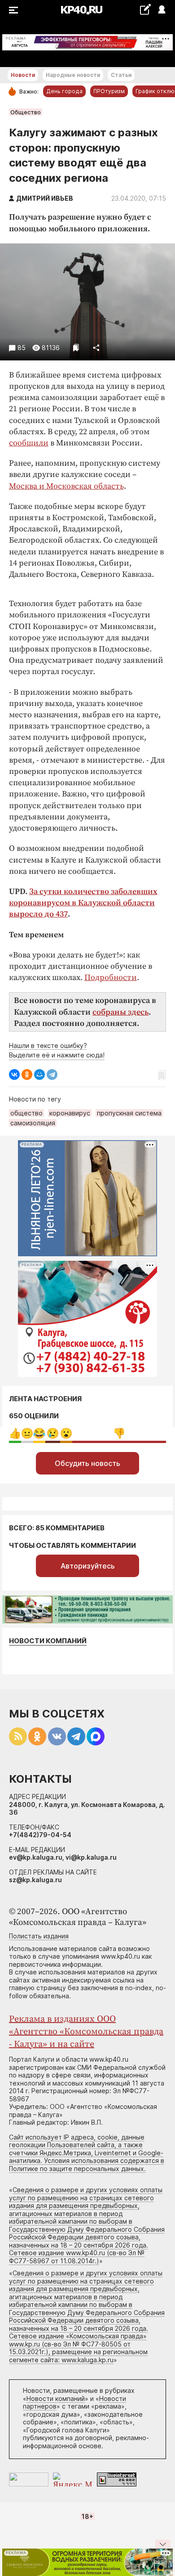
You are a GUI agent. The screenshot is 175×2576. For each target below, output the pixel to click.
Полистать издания (39, 1936)
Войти (161, 10)
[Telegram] (52, 1074)
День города (64, 91)
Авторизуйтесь (88, 1566)
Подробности (111, 978)
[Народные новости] (145, 9)
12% (53, 1433)
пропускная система (129, 1113)
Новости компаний (48, 1641)
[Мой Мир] (39, 1074)
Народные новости (73, 75)
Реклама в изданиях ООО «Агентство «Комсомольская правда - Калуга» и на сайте (86, 2032)
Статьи (121, 75)
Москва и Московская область (66, 486)
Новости (23, 75)
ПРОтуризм (109, 91)
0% (15, 1433)
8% (39, 1433)
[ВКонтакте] (14, 1074)
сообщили (29, 443)
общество (26, 1113)
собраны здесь (120, 1012)
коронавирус (70, 1113)
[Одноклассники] (27, 1074)
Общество (26, 112)
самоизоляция (33, 1123)
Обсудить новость (87, 1463)
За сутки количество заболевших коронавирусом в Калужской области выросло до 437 (83, 903)
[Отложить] (76, 348)
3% (27, 1433)
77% (119, 1433)
